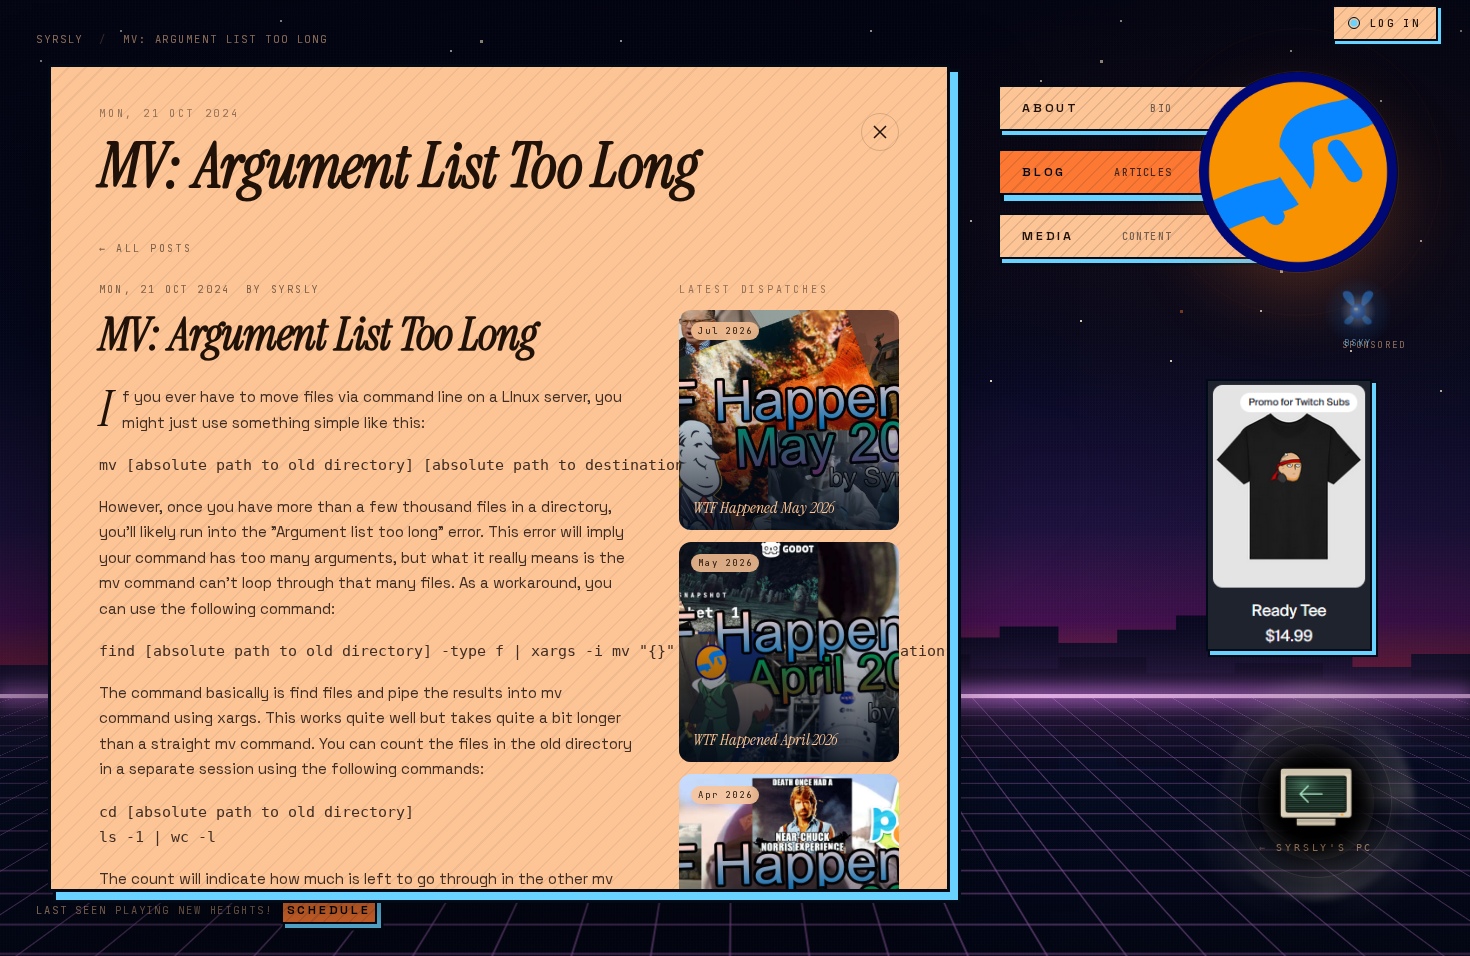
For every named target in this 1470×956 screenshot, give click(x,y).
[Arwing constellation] (1058, 554)
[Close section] (880, 132)
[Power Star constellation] (279, 57)
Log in (1395, 23)
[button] (1298, 172)
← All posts (146, 248)
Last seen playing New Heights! (154, 910)
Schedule (329, 910)
